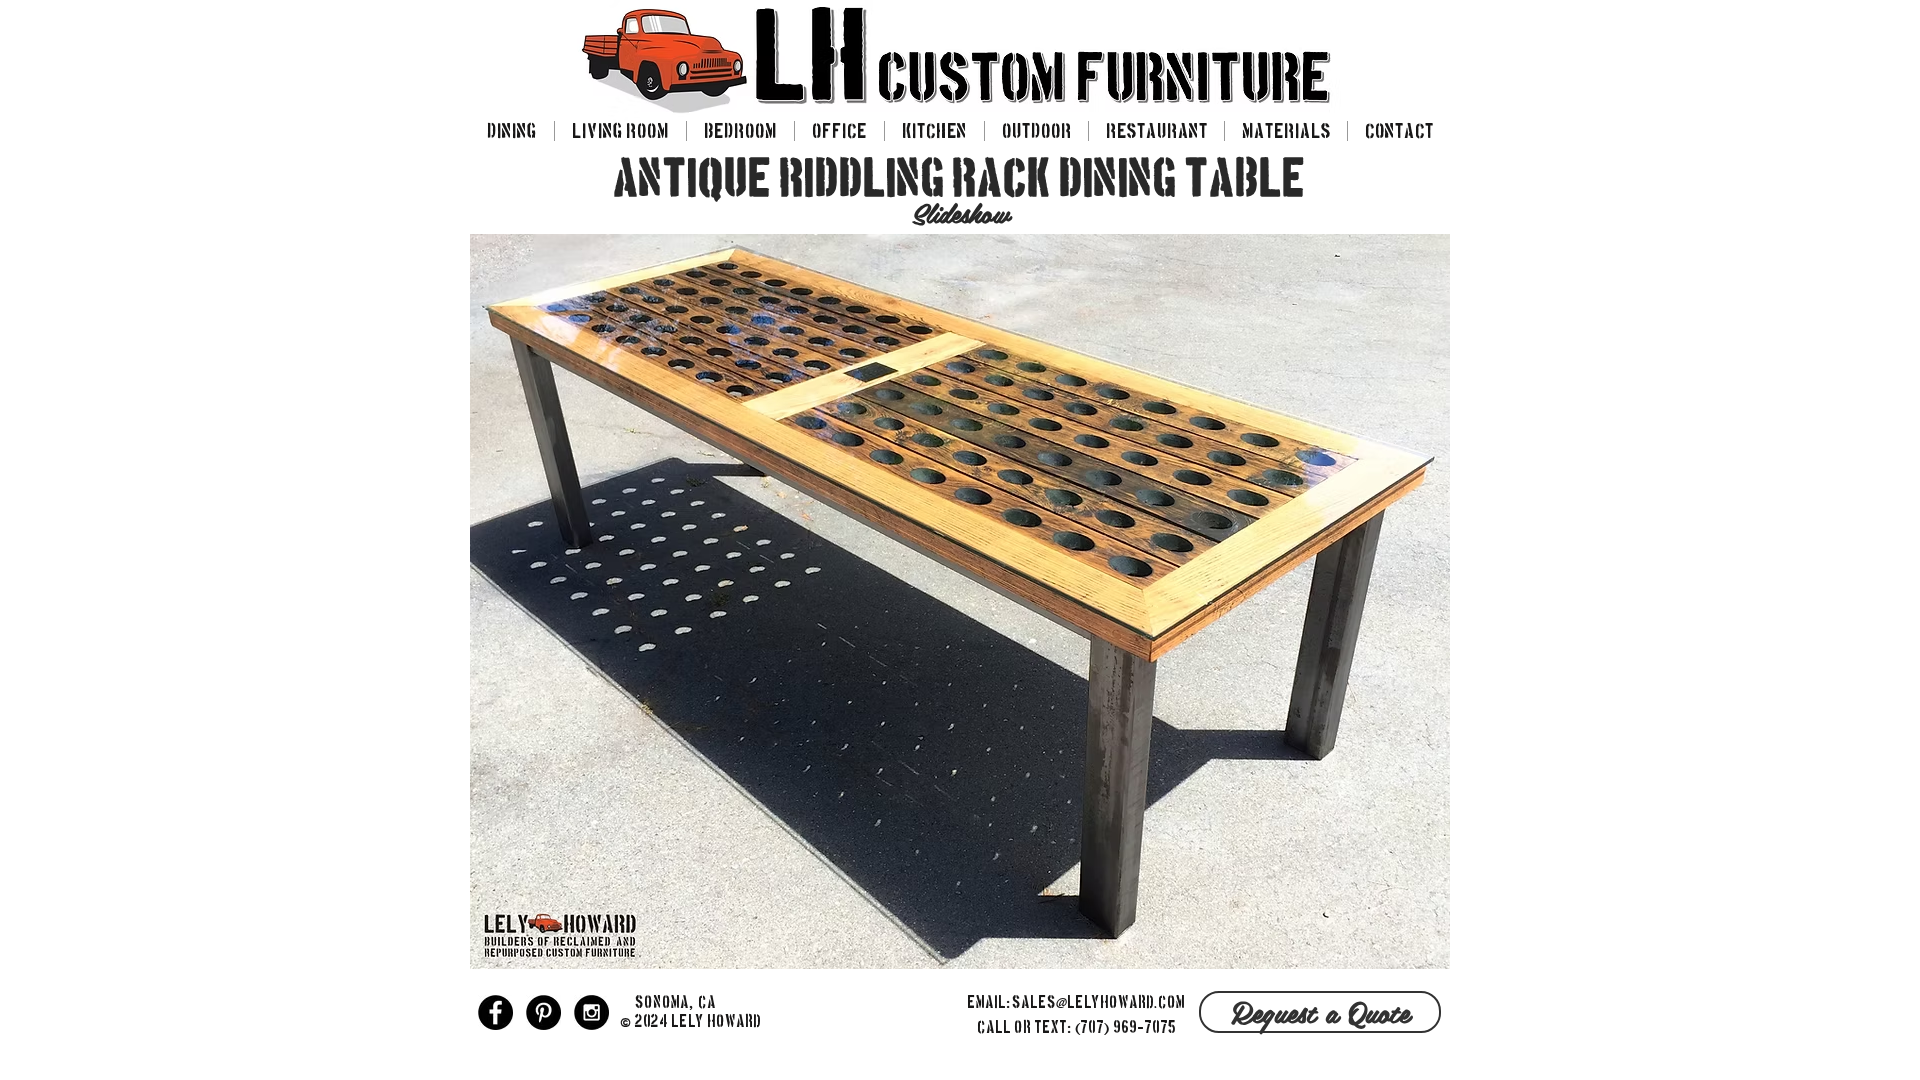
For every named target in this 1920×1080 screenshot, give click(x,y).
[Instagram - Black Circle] (591, 1012)
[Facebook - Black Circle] (495, 1012)
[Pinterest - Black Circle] (543, 1012)
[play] (1420, 944)
